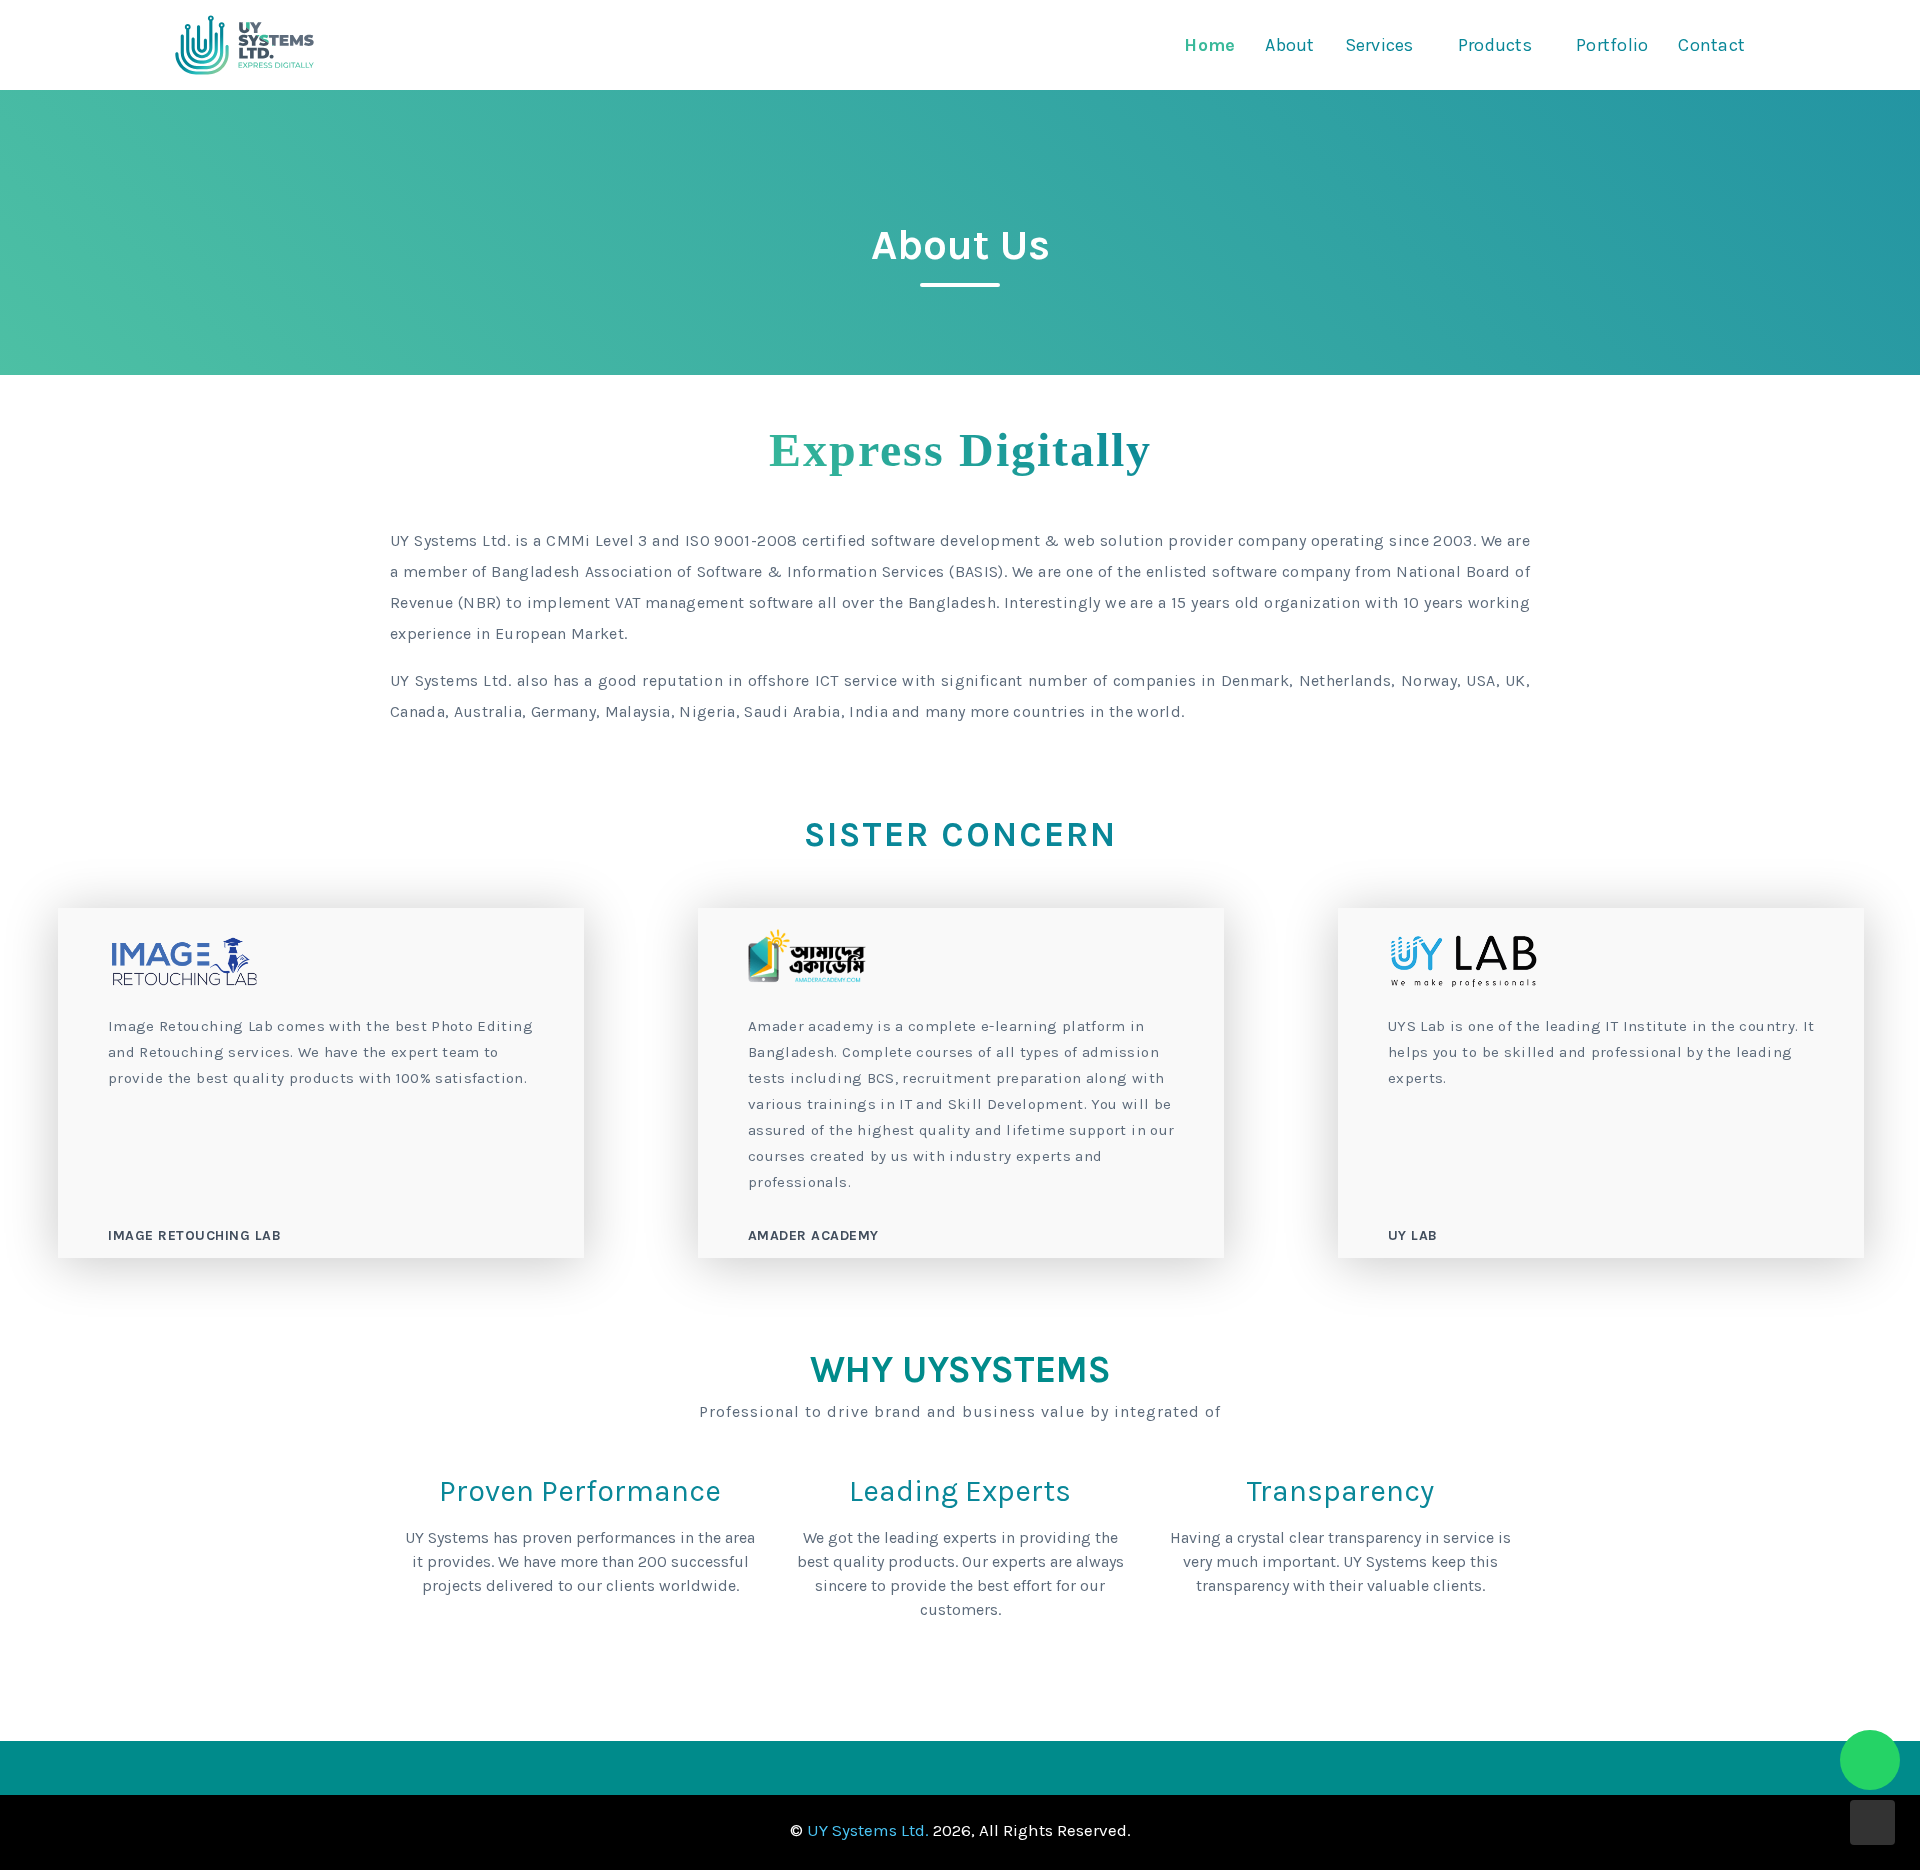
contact (1711, 45)
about (1289, 45)
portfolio (1612, 45)
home (1209, 45)
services (1379, 45)
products (1495, 45)
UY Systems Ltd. (868, 1830)
